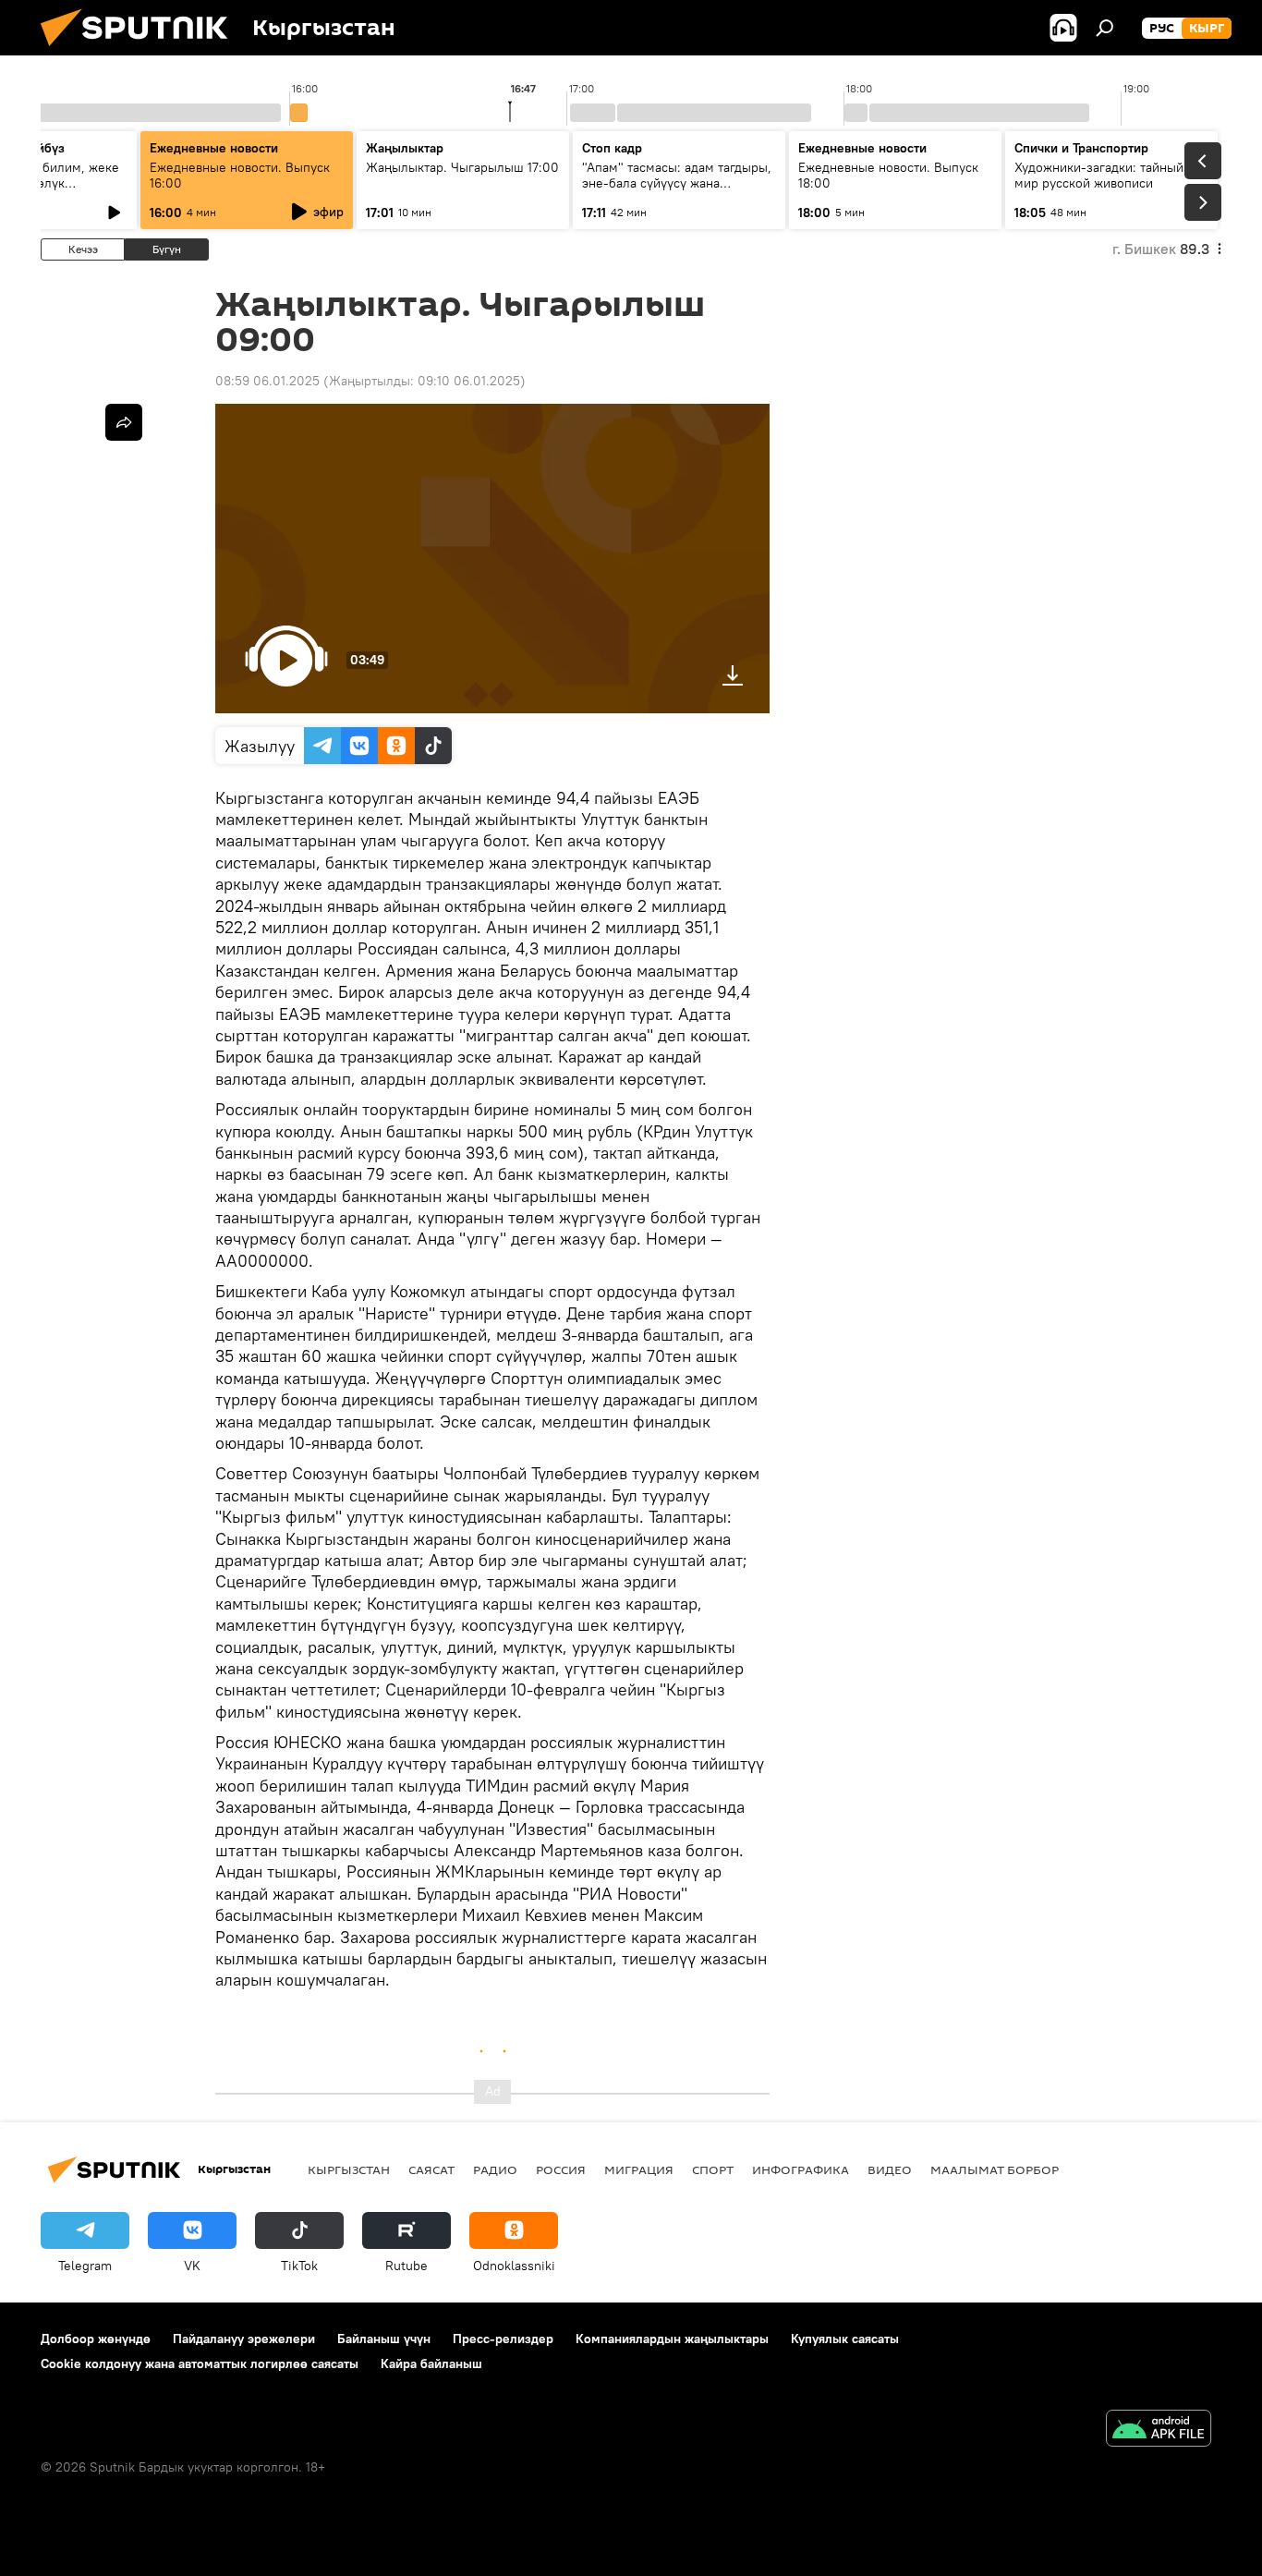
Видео (890, 2169)
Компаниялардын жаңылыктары (672, 2339)
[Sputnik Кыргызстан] (141, 51)
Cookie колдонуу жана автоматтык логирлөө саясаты (200, 2363)
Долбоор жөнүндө (96, 2339)
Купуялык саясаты (845, 2339)
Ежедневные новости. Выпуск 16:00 (240, 175)
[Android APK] (1159, 2430)
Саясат (431, 2169)
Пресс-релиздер (503, 2339)
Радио (495, 2169)
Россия (561, 2169)
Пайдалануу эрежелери (244, 2339)
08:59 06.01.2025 (267, 381)
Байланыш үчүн (384, 2339)
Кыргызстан (349, 2169)
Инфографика (801, 2169)
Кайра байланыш (431, 2363)
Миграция (639, 2169)
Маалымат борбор (995, 2169)
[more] (124, 422)
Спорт (713, 2169)
